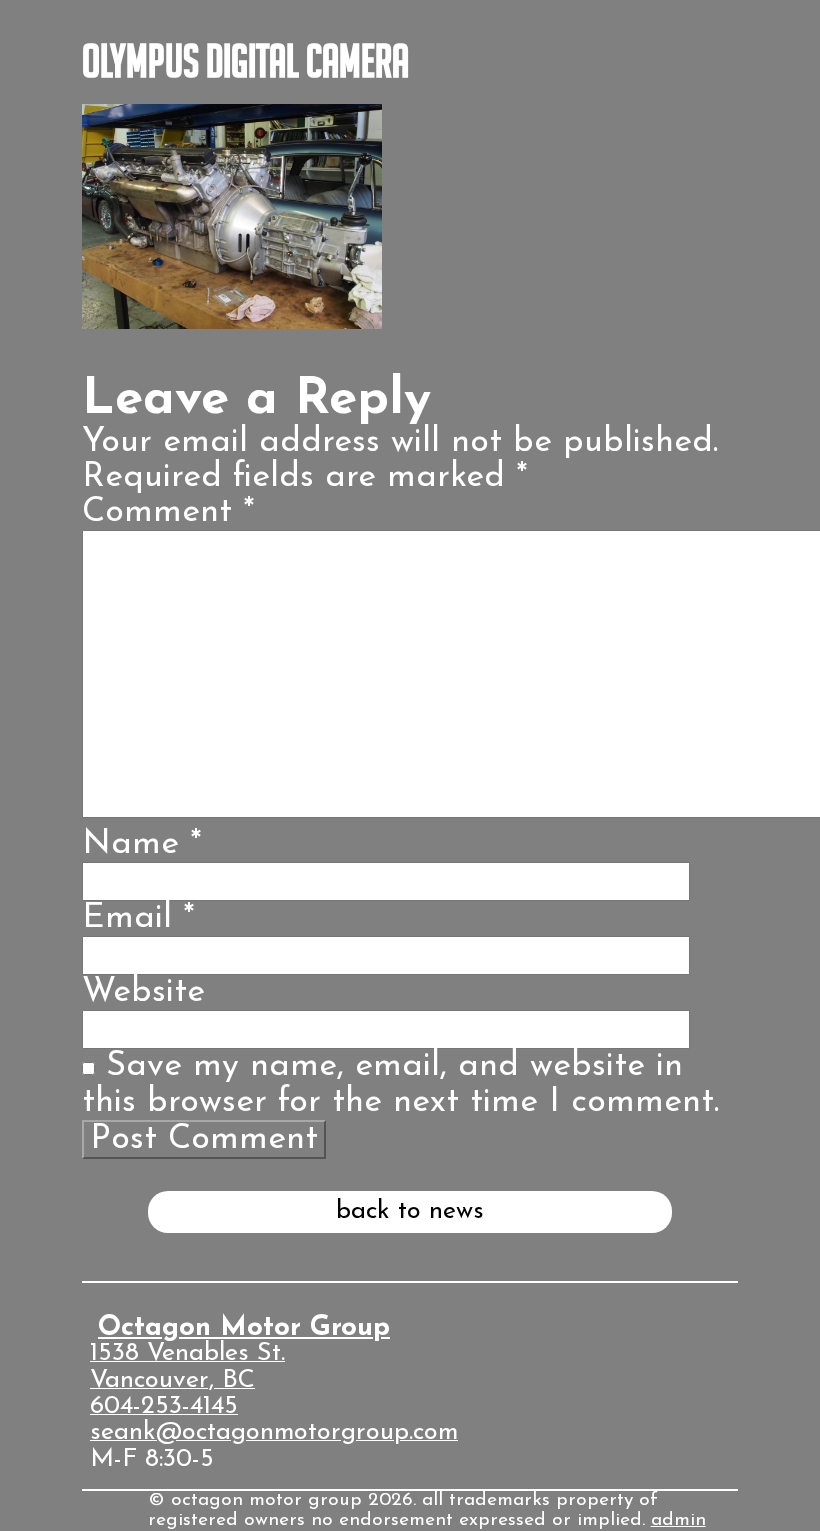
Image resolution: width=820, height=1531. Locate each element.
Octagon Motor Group (244, 1328)
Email (138, 918)
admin (678, 1520)
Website (143, 992)
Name (142, 844)
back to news (410, 1211)
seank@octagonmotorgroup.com (274, 1432)
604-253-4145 (164, 1406)
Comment (168, 512)
